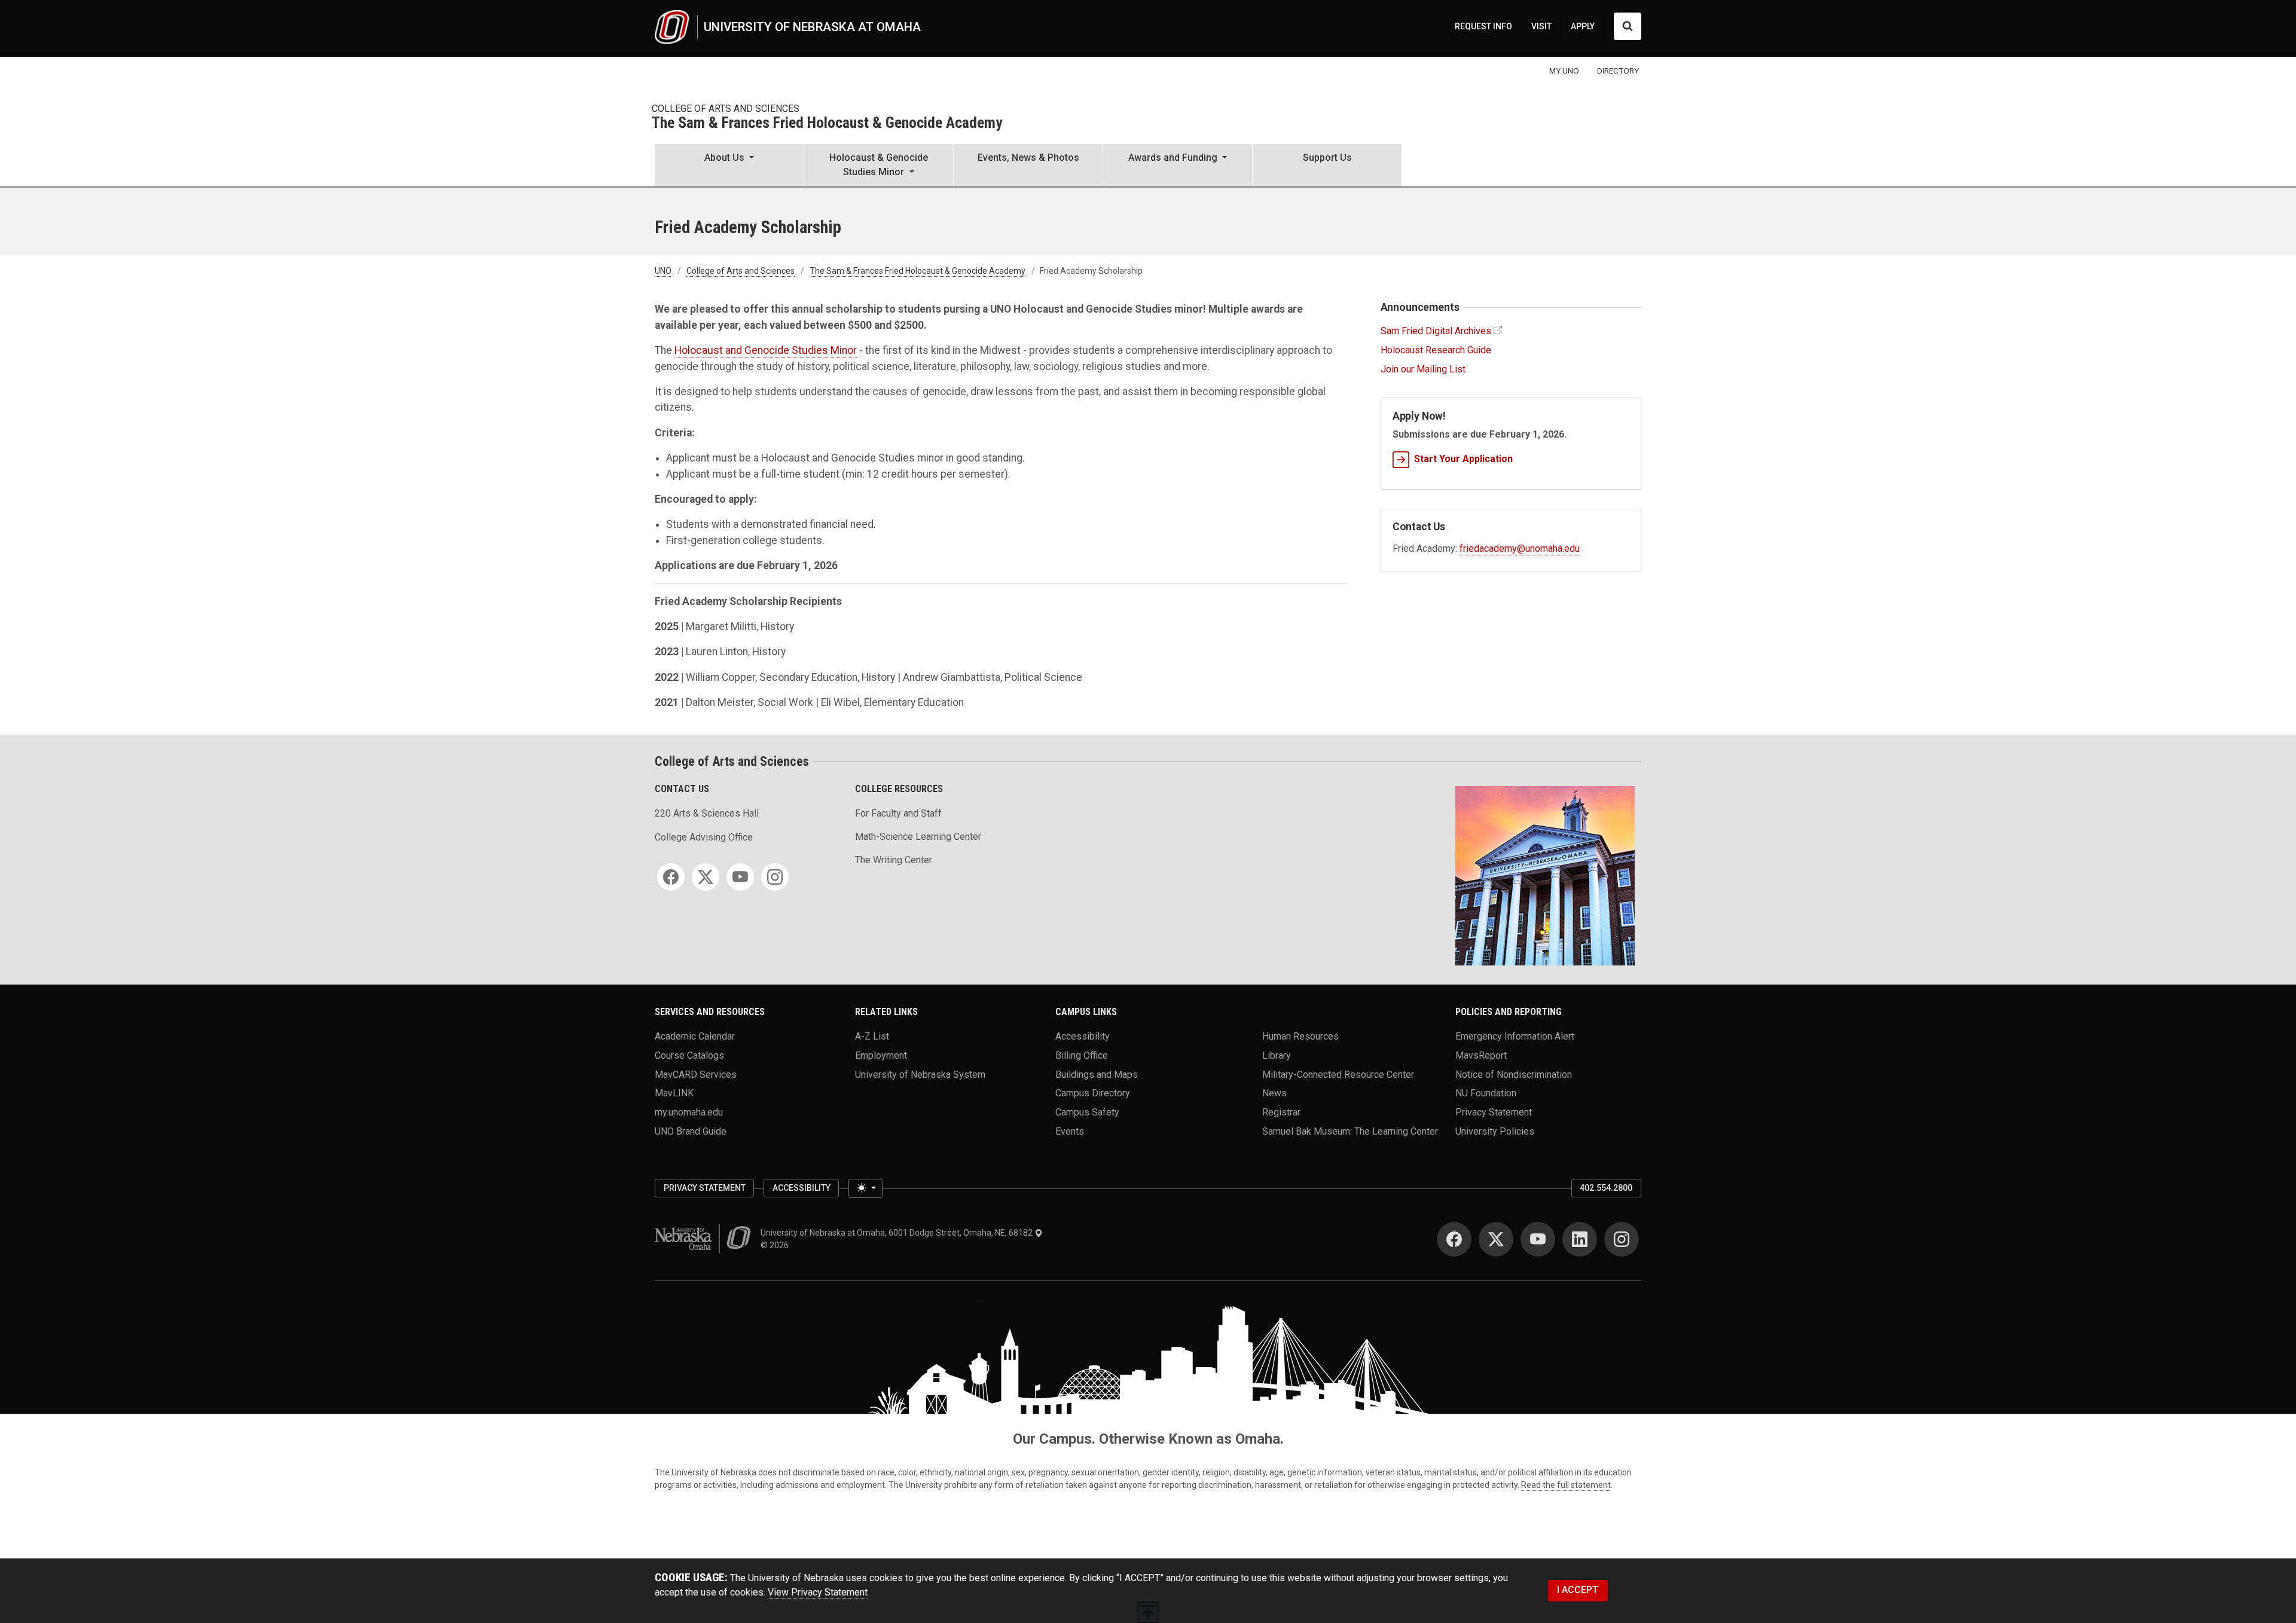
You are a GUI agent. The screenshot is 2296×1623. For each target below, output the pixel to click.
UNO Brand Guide (691, 1131)
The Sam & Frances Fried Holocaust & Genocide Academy (827, 123)
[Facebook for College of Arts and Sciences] (671, 877)
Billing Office (1082, 1055)
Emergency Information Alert (1515, 1036)
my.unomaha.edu (689, 1112)
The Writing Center (894, 860)
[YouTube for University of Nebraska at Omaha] (1538, 1239)
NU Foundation (1486, 1093)
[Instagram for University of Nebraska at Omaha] (1622, 1239)
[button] (729, 166)
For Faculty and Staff (898, 813)
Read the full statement (1566, 1485)
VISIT (1541, 26)
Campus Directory (1093, 1093)
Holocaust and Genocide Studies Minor (766, 350)
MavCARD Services (696, 1074)
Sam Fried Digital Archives (1436, 331)
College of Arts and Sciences (726, 108)
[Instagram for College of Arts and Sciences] (775, 877)
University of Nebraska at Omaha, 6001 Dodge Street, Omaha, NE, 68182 (897, 1233)
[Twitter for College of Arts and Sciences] (706, 877)
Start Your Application (1463, 459)
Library (1277, 1055)
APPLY (1583, 26)
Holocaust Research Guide (1436, 350)
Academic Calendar (695, 1036)
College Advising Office (704, 837)
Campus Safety (1087, 1112)
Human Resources (1300, 1036)
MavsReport (1481, 1055)
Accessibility (1083, 1036)
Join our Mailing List (1423, 369)
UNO (663, 271)
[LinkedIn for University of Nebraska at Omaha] (1580, 1239)
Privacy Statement (1494, 1112)
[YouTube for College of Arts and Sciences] (740, 877)
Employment (881, 1055)
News (1274, 1093)
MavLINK (674, 1093)
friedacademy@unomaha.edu (1520, 548)
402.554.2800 (1606, 1188)
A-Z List (872, 1036)
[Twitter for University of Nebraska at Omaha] (1496, 1239)
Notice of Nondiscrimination (1514, 1074)
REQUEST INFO (1483, 26)
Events (1070, 1131)
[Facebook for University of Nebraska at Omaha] (1454, 1239)
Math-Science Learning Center (918, 837)
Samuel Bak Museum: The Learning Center (1350, 1131)
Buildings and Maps (1097, 1074)
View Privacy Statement (818, 1592)
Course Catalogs (689, 1055)
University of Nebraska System (920, 1074)
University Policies (1495, 1131)
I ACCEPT (1578, 1590)
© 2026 (776, 1245)
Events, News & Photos (1028, 158)
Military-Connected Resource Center (1338, 1074)
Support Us (1327, 158)
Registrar (1281, 1112)
